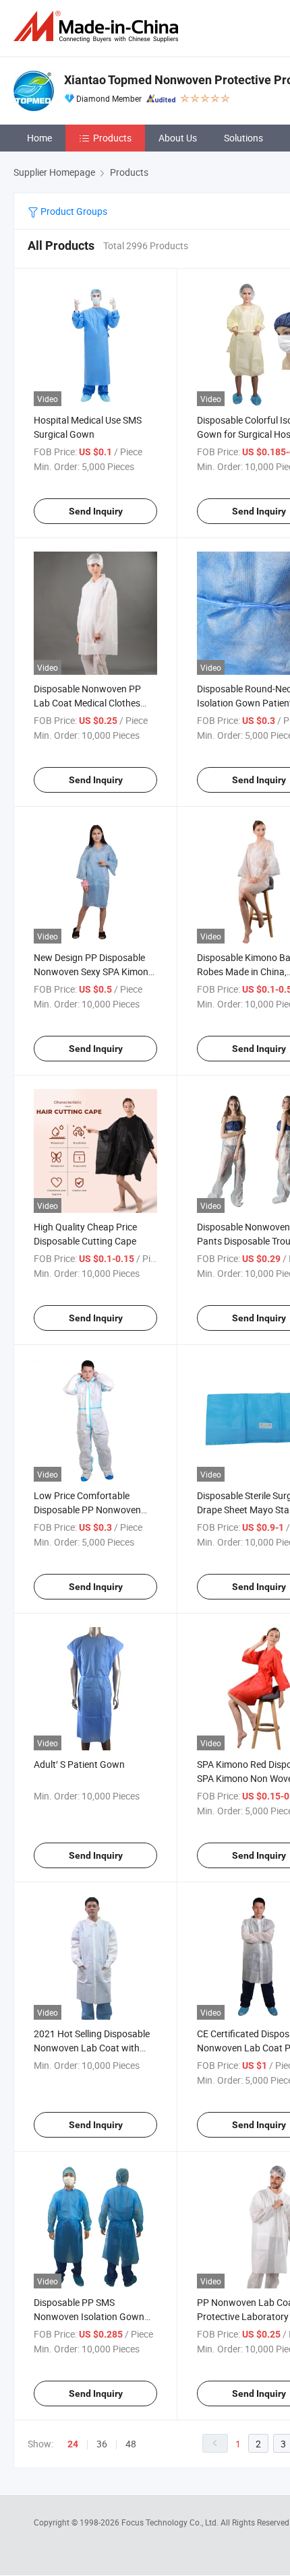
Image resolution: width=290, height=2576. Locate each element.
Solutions (243, 138)
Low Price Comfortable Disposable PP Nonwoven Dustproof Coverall (87, 1510)
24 (73, 2444)
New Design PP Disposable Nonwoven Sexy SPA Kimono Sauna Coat (94, 971)
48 (131, 2444)
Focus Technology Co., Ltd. (171, 2522)
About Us (178, 138)
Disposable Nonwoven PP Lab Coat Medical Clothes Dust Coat (87, 703)
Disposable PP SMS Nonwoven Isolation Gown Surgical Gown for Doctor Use (95, 2316)
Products (112, 138)
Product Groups (73, 211)
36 (102, 2444)
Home (39, 138)
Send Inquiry (96, 511)
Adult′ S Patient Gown (79, 1764)
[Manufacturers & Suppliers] (98, 27)
